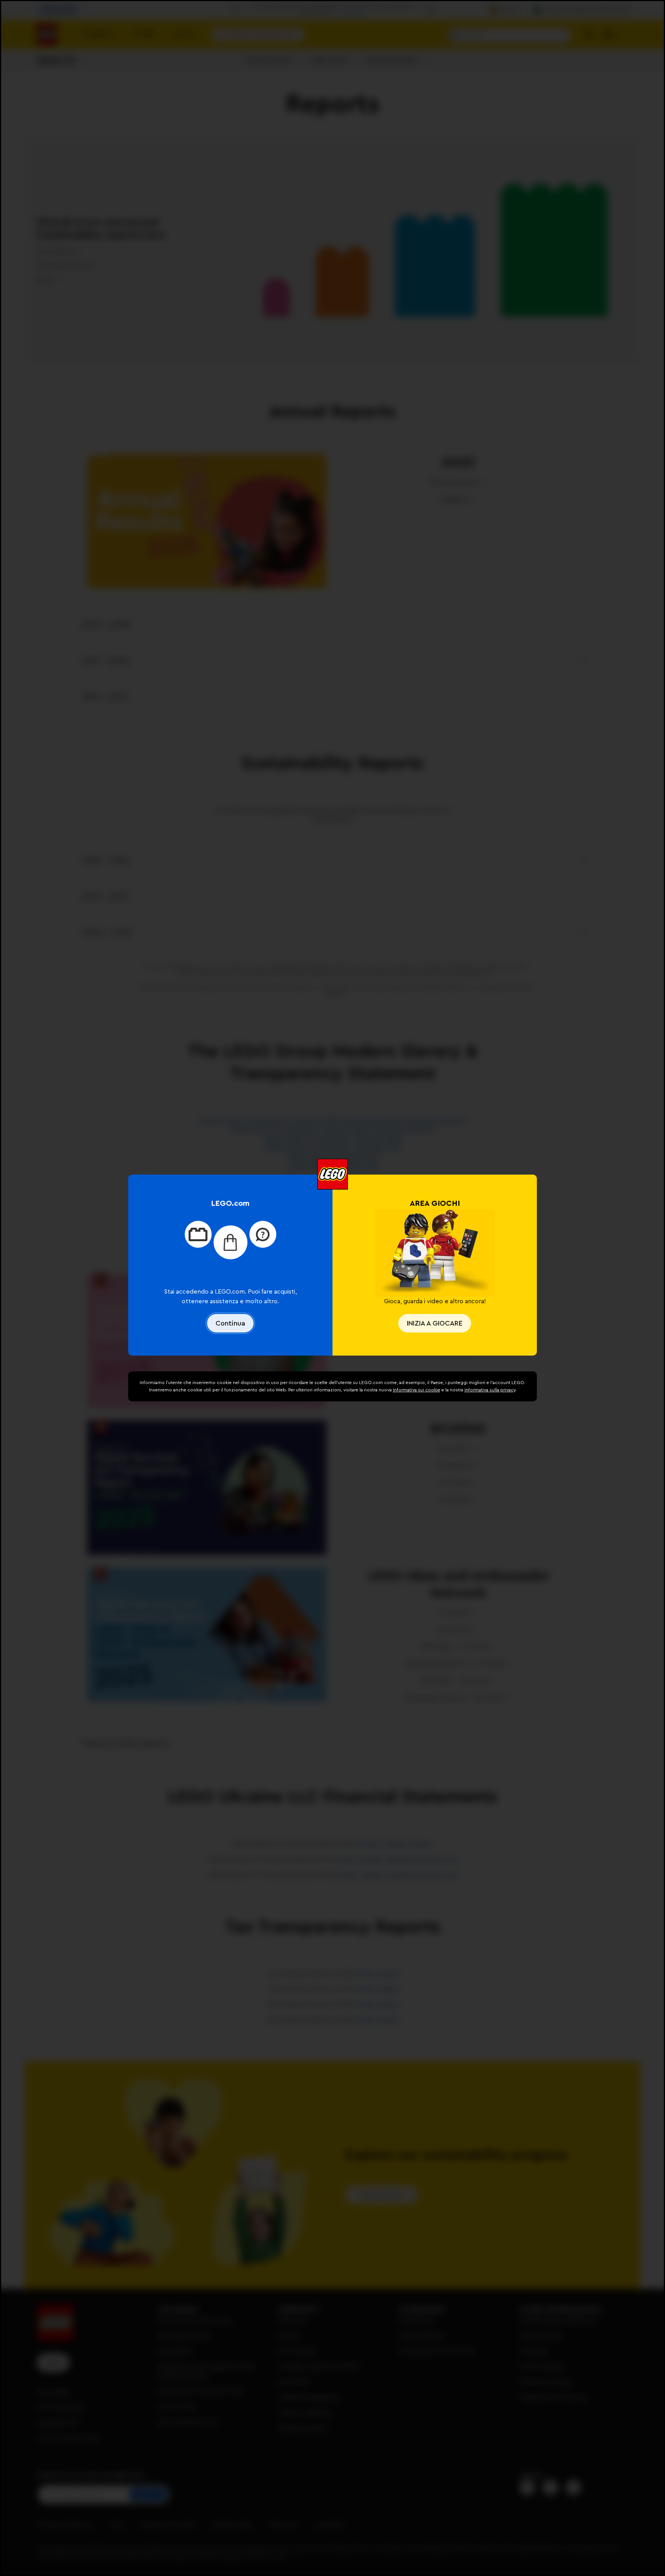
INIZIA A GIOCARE (435, 1323)
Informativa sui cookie (417, 1390)
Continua (230, 1323)
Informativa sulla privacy (490, 1390)
